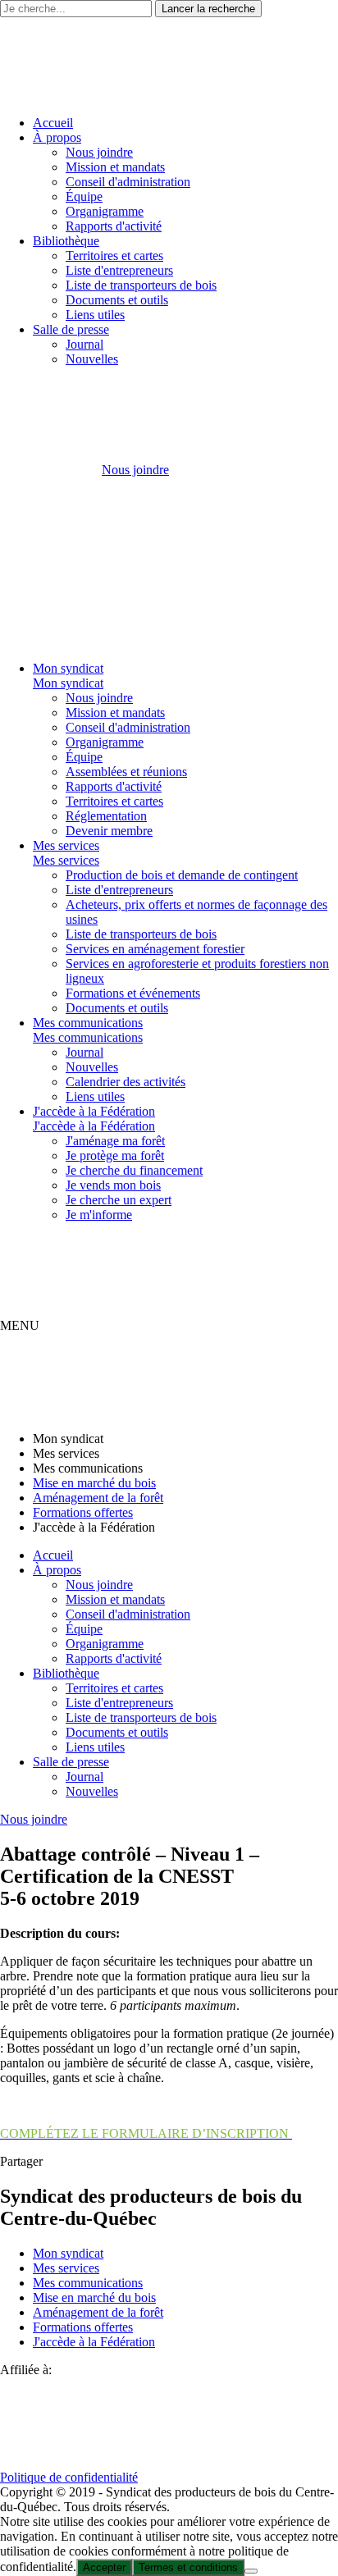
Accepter (104, 2567)
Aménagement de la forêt (98, 1498)
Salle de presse (71, 329)
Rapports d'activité (114, 226)
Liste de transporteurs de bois (141, 285)
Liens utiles (95, 315)
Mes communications (88, 1023)
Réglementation (106, 816)
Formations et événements (133, 993)
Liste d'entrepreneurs (119, 270)
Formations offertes (83, 1512)
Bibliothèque (66, 241)
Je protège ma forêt (115, 1156)
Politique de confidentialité (69, 2477)
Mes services (66, 845)
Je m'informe (99, 1215)
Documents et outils (117, 300)
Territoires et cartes (114, 256)
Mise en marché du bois (94, 1483)
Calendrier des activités (126, 1082)
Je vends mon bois (113, 1185)
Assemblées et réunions (126, 772)
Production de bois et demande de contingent (182, 875)
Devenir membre (109, 831)
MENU (20, 1325)
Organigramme (105, 211)
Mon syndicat (68, 668)
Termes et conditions (188, 2567)
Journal (84, 344)
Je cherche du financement (134, 1170)
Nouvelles (92, 359)
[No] (251, 2571)
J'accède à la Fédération (94, 1111)
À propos (57, 137)
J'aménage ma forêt (115, 1141)
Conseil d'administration (128, 182)
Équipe (84, 196)
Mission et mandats (115, 167)
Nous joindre (99, 152)
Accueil (53, 123)
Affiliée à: (26, 2370)
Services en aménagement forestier (155, 949)
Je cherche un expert (119, 1200)
